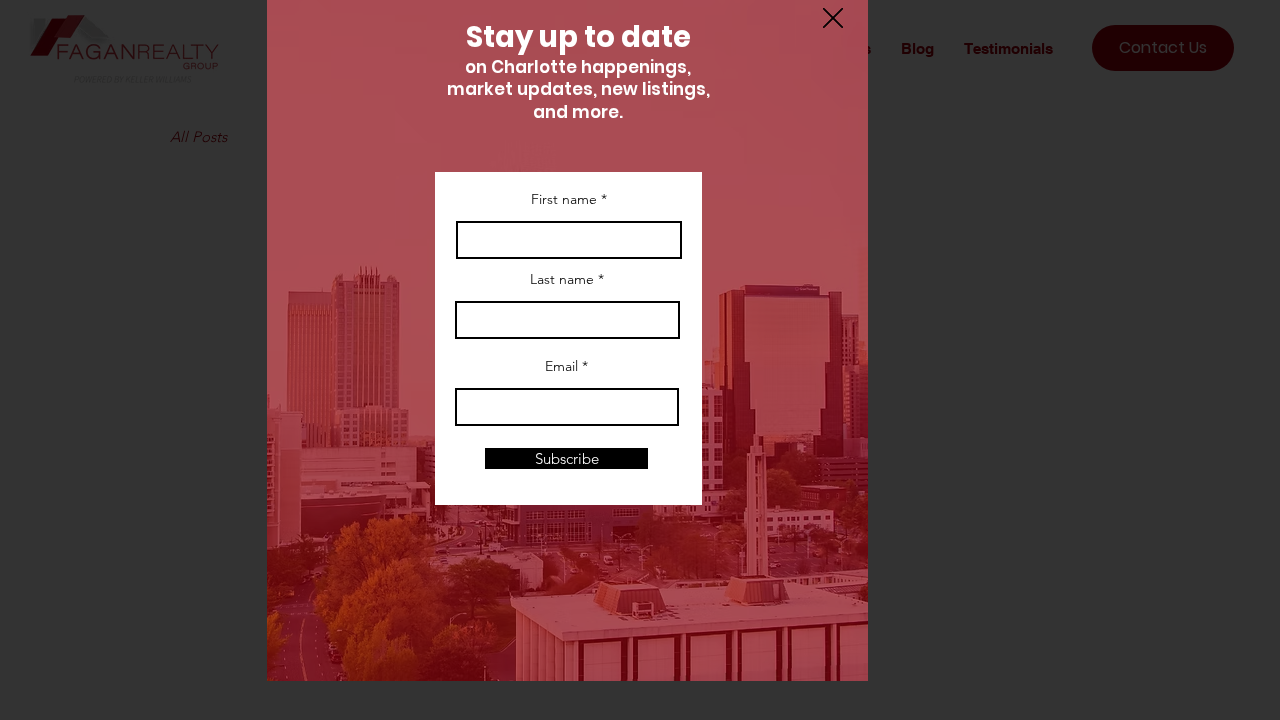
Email (561, 366)
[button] (833, 19)
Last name (562, 279)
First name (564, 199)
